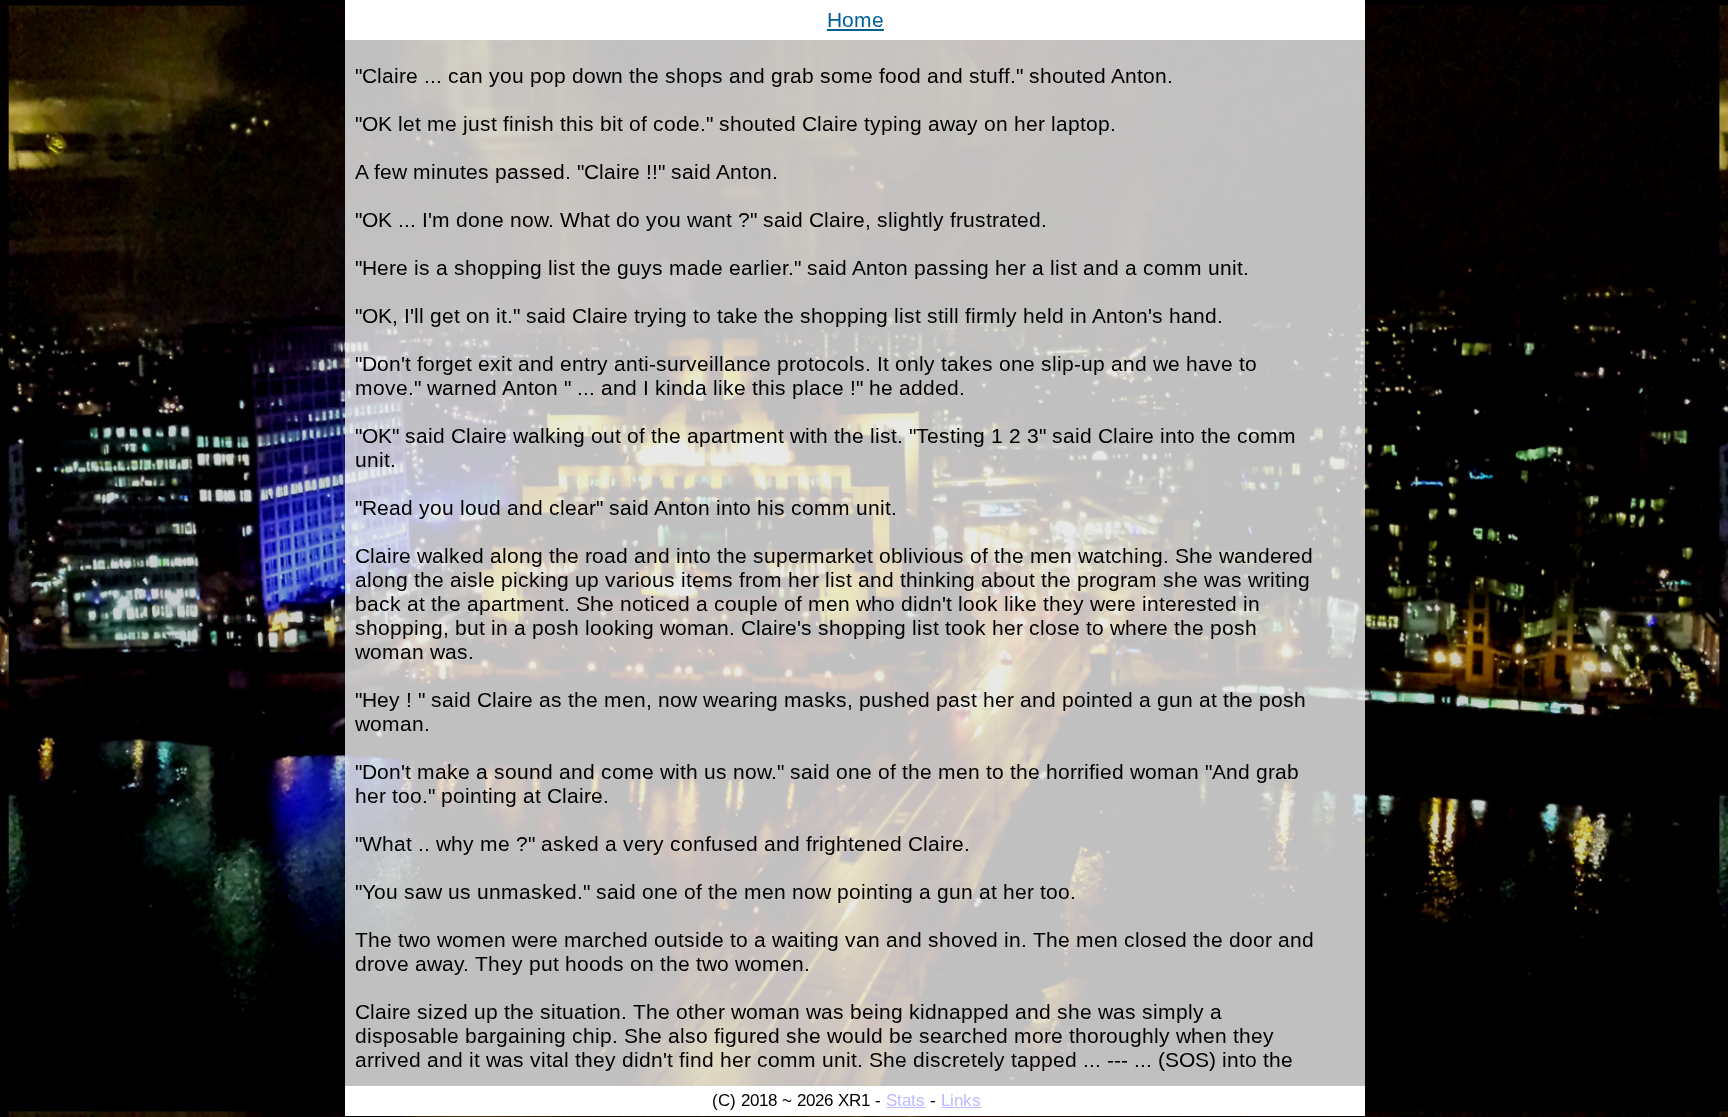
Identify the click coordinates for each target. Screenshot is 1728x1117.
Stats (905, 1100)
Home (855, 19)
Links (961, 1100)
